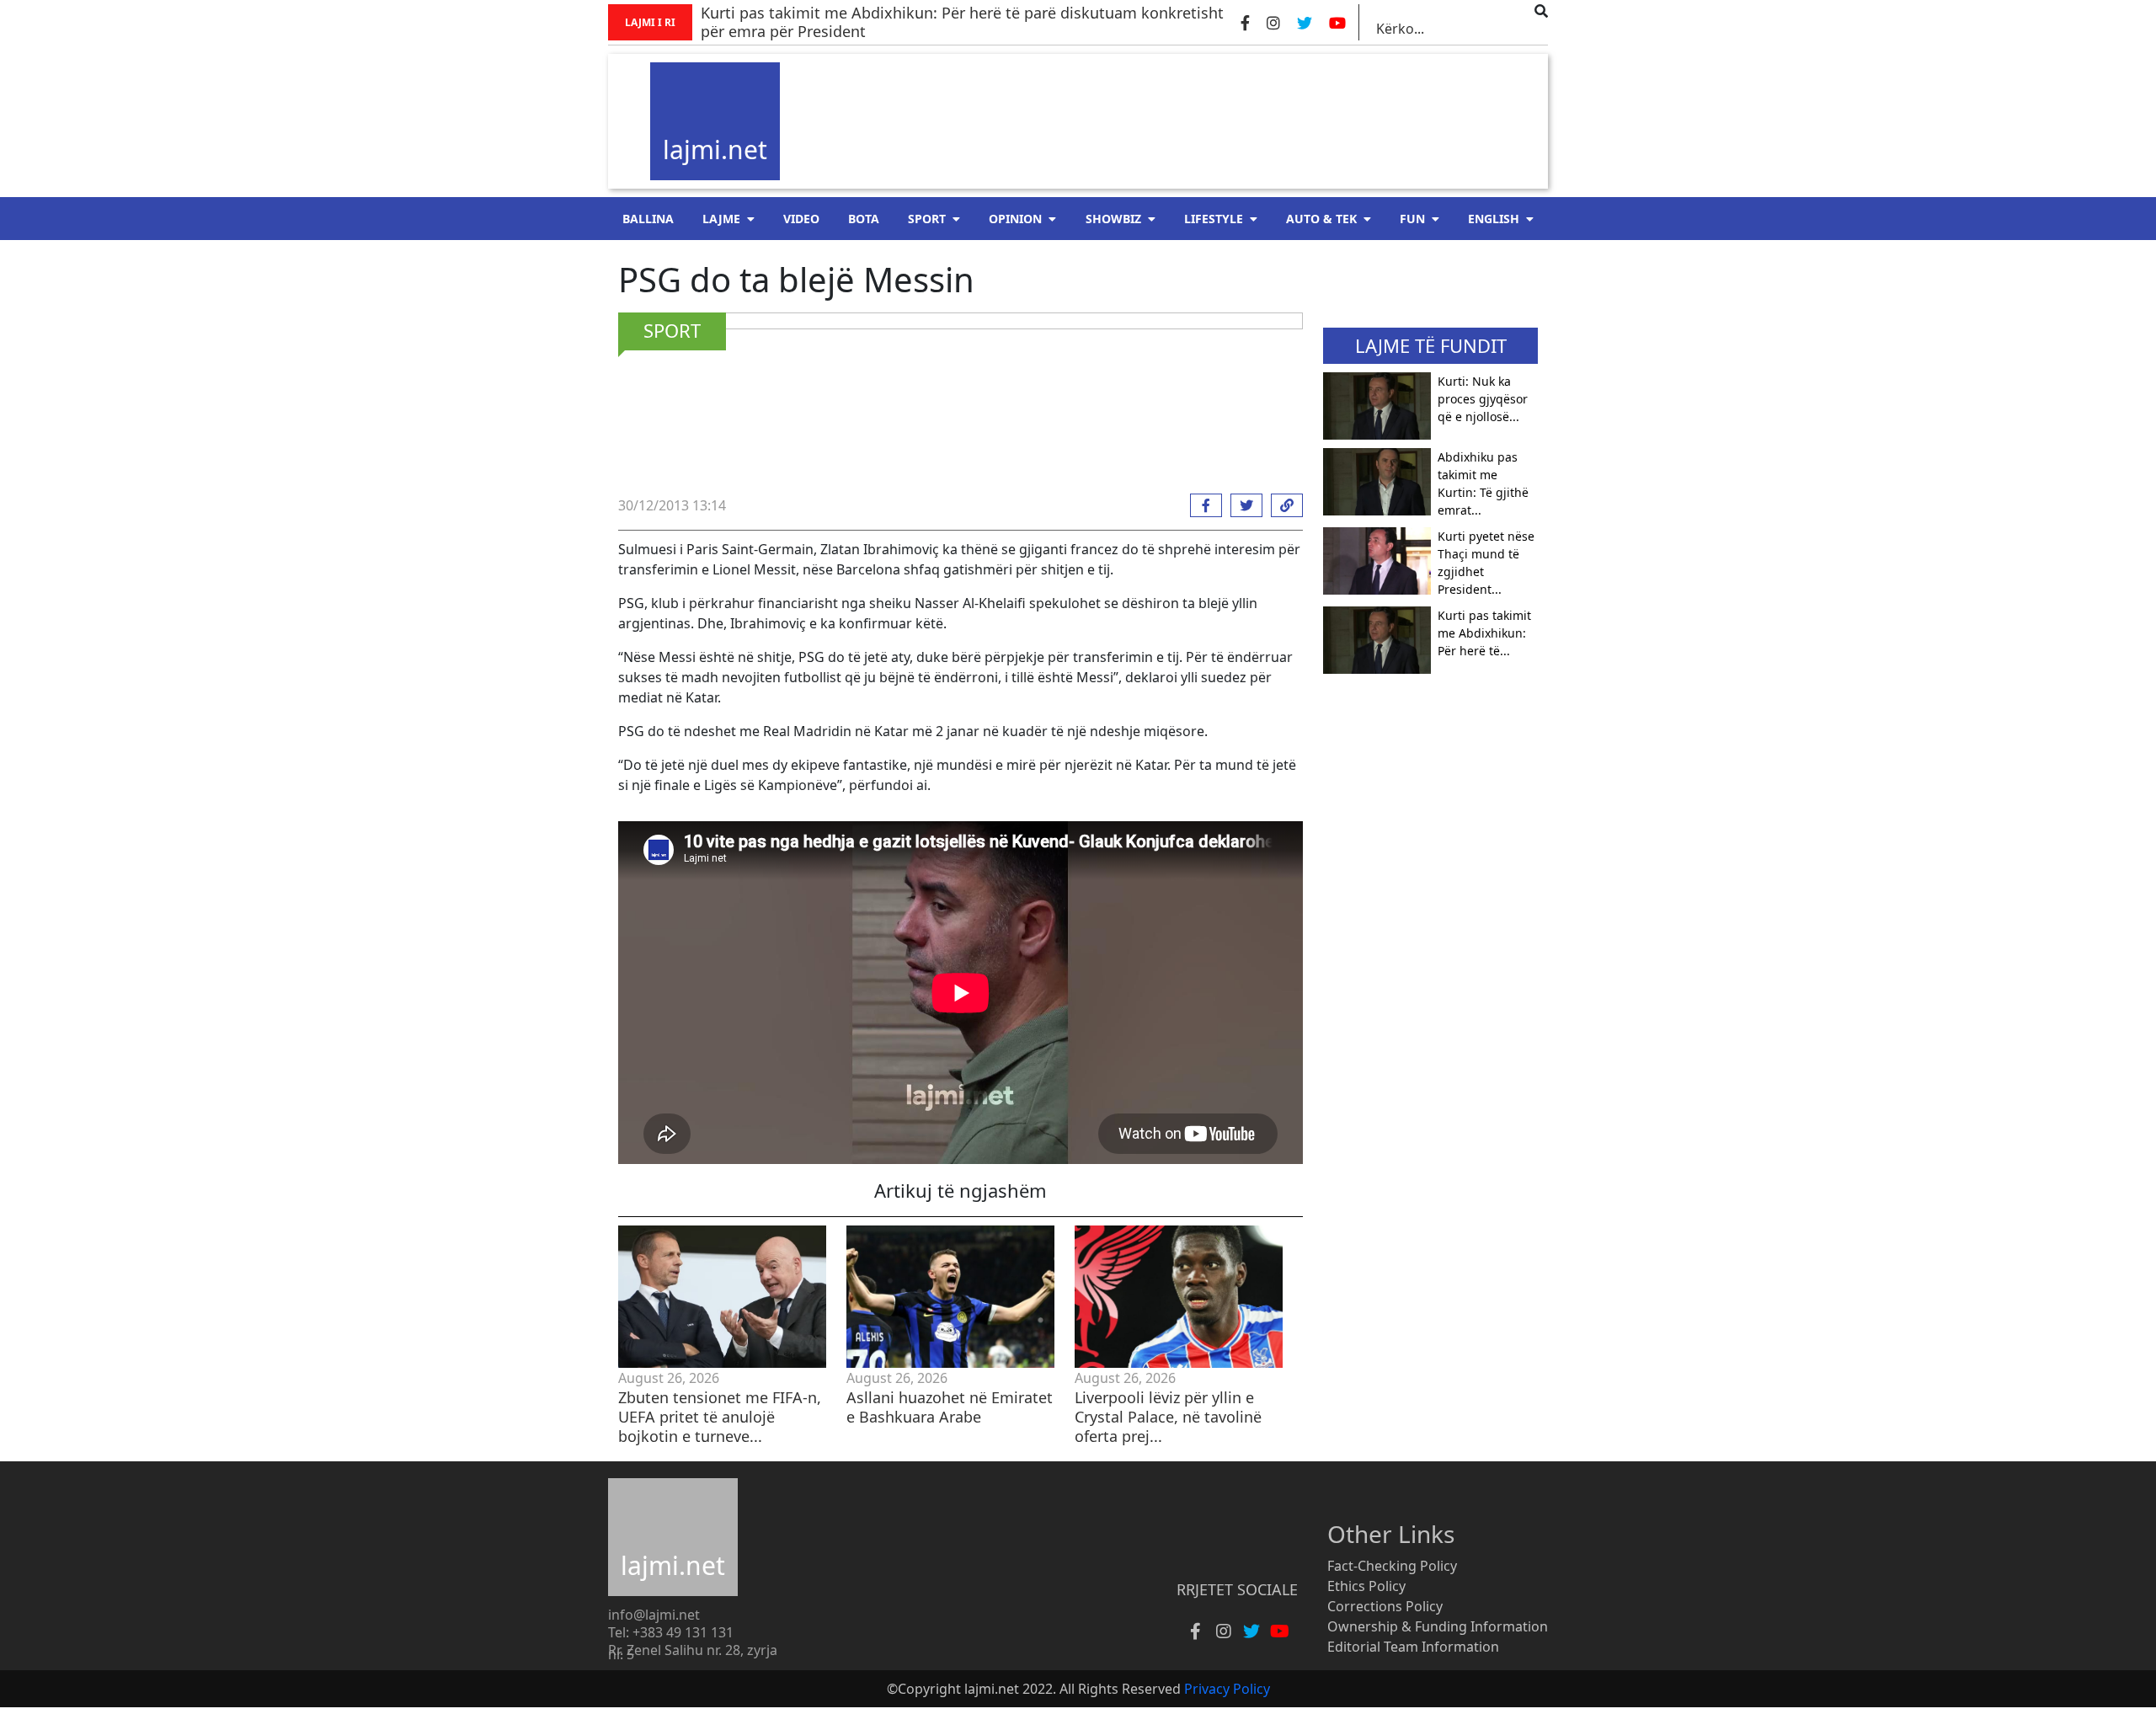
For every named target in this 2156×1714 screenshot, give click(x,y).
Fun (1412, 219)
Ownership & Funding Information (1438, 1626)
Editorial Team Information (1413, 1647)
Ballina (648, 219)
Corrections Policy (1385, 1606)
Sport (927, 219)
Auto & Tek (1321, 219)
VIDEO (801, 219)
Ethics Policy (1366, 1586)
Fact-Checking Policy (1392, 1566)
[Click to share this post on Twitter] (1242, 505)
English (1494, 219)
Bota (864, 219)
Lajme (721, 219)
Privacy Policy (1227, 1689)
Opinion (1015, 219)
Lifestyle (1214, 219)
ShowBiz (1113, 219)
